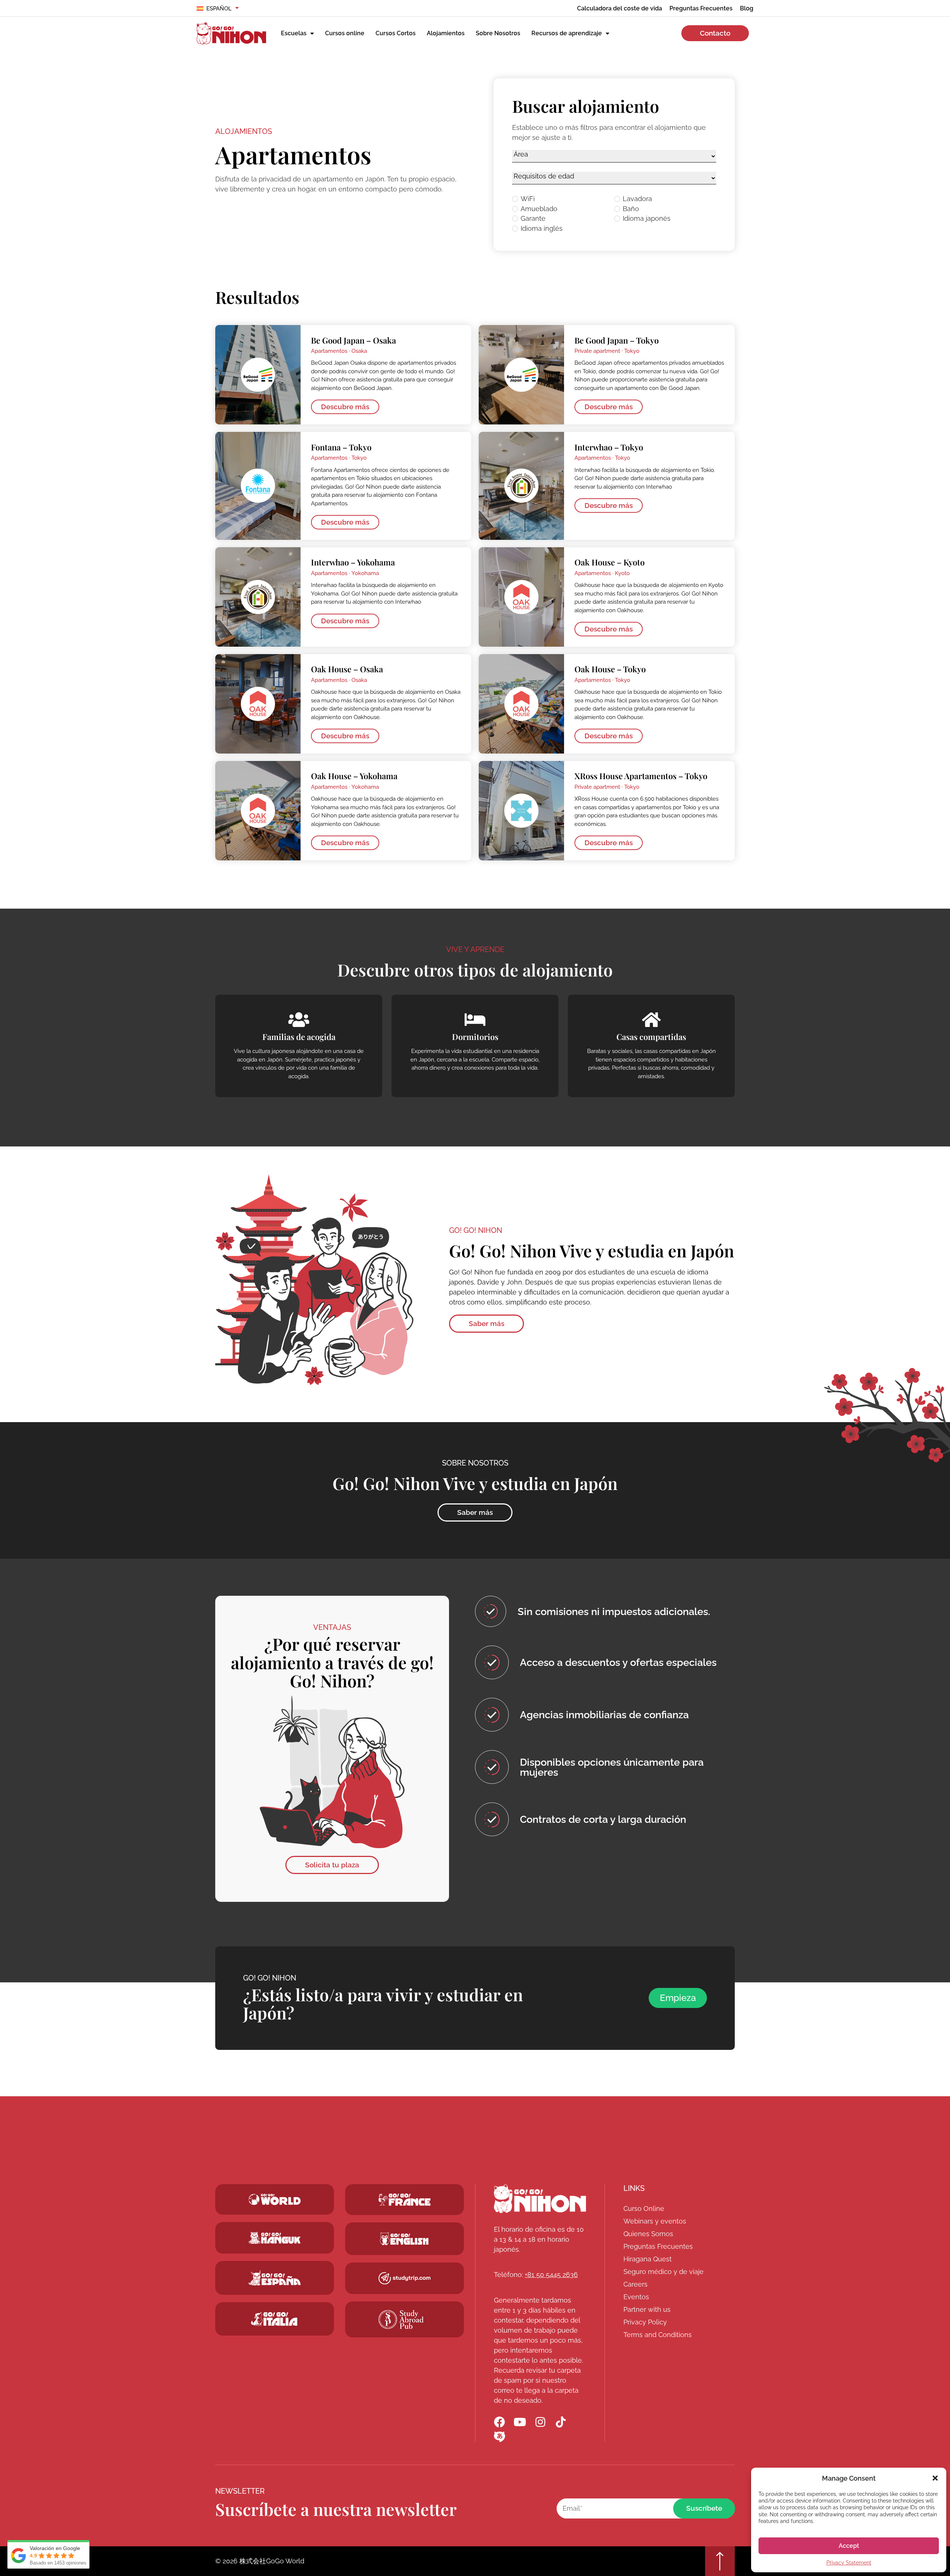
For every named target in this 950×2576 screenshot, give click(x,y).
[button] (935, 2478)
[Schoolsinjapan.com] (404, 2239)
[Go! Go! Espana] (275, 2278)
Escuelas (294, 33)
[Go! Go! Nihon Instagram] (540, 2422)
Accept (849, 2546)
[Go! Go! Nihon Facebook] (499, 2422)
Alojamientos (446, 33)
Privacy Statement (849, 2563)
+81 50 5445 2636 (551, 2275)
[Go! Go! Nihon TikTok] (561, 2422)
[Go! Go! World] (275, 2199)
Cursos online (345, 33)
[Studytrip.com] (404, 2200)
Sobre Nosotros (498, 33)
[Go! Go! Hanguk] (275, 2238)
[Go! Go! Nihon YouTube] (520, 2422)
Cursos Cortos (396, 33)
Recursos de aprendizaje (567, 33)
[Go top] (720, 2561)
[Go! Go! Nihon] (540, 2199)
